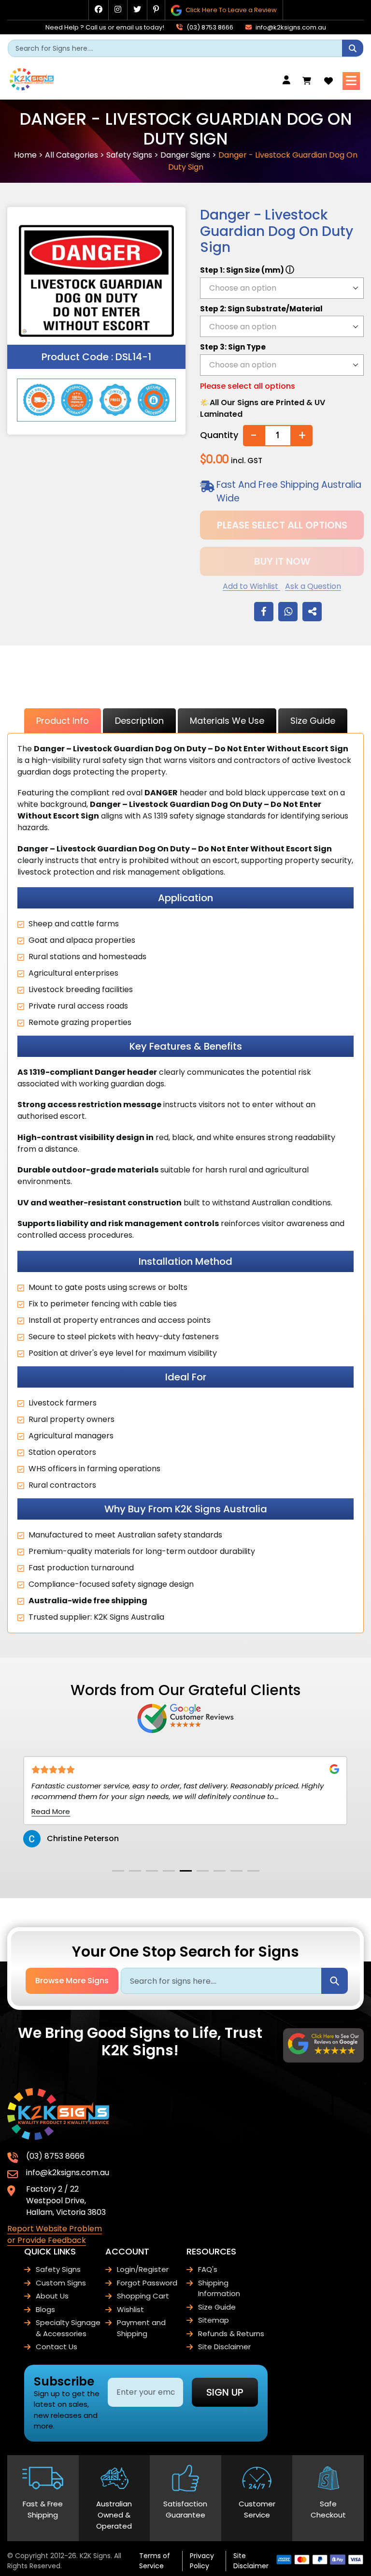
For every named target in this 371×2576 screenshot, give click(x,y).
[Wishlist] (328, 81)
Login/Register (143, 2269)
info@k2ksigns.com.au (290, 27)
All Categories (71, 155)
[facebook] (99, 9)
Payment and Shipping (141, 2328)
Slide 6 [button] (203, 1871)
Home (25, 155)
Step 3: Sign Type (233, 347)
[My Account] (289, 80)
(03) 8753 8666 (209, 27)
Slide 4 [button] (169, 1871)
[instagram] (118, 9)
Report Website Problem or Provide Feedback (55, 2234)
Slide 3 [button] (152, 1871)
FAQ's (208, 2269)
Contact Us (57, 2347)
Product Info (63, 721)
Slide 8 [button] (236, 1871)
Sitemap (214, 2320)
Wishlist (130, 2309)
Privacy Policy (202, 2561)
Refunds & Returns (231, 2334)
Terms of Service (155, 2561)
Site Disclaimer (224, 2347)
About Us (52, 2296)
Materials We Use (227, 721)
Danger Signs (185, 155)
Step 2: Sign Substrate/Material (261, 309)
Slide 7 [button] (220, 1871)
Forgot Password (147, 2283)
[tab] (118, 1871)
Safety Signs (129, 155)
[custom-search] (353, 48)
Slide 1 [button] (118, 1871)
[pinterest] (156, 9)
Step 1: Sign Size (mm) (247, 270)
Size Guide (313, 721)
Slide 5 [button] (186, 1871)
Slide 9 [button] (253, 1871)
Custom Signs (61, 2283)
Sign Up (225, 2392)
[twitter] (137, 9)
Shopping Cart (143, 2296)
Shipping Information (219, 2288)
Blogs (45, 2309)
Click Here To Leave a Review (230, 10)
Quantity (219, 435)
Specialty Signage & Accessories (68, 2328)
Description (139, 721)
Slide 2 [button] (135, 1871)
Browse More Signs (72, 1981)
